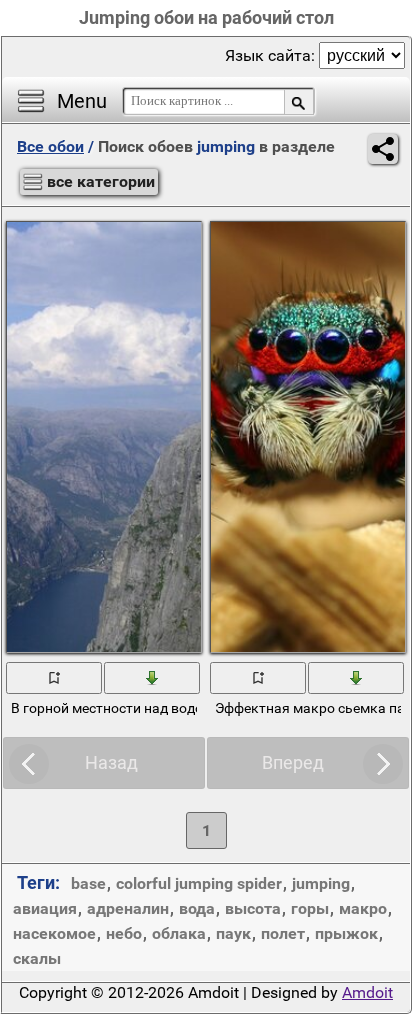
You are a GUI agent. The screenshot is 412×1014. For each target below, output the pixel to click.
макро (363, 908)
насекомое (54, 933)
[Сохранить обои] (153, 677)
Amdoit (367, 992)
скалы (37, 958)
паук (233, 933)
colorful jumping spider (199, 883)
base (88, 883)
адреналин (128, 908)
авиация (45, 908)
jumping (321, 883)
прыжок (346, 933)
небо (124, 933)
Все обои (50, 146)
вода (197, 908)
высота (253, 908)
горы (310, 908)
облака (179, 933)
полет (283, 933)
